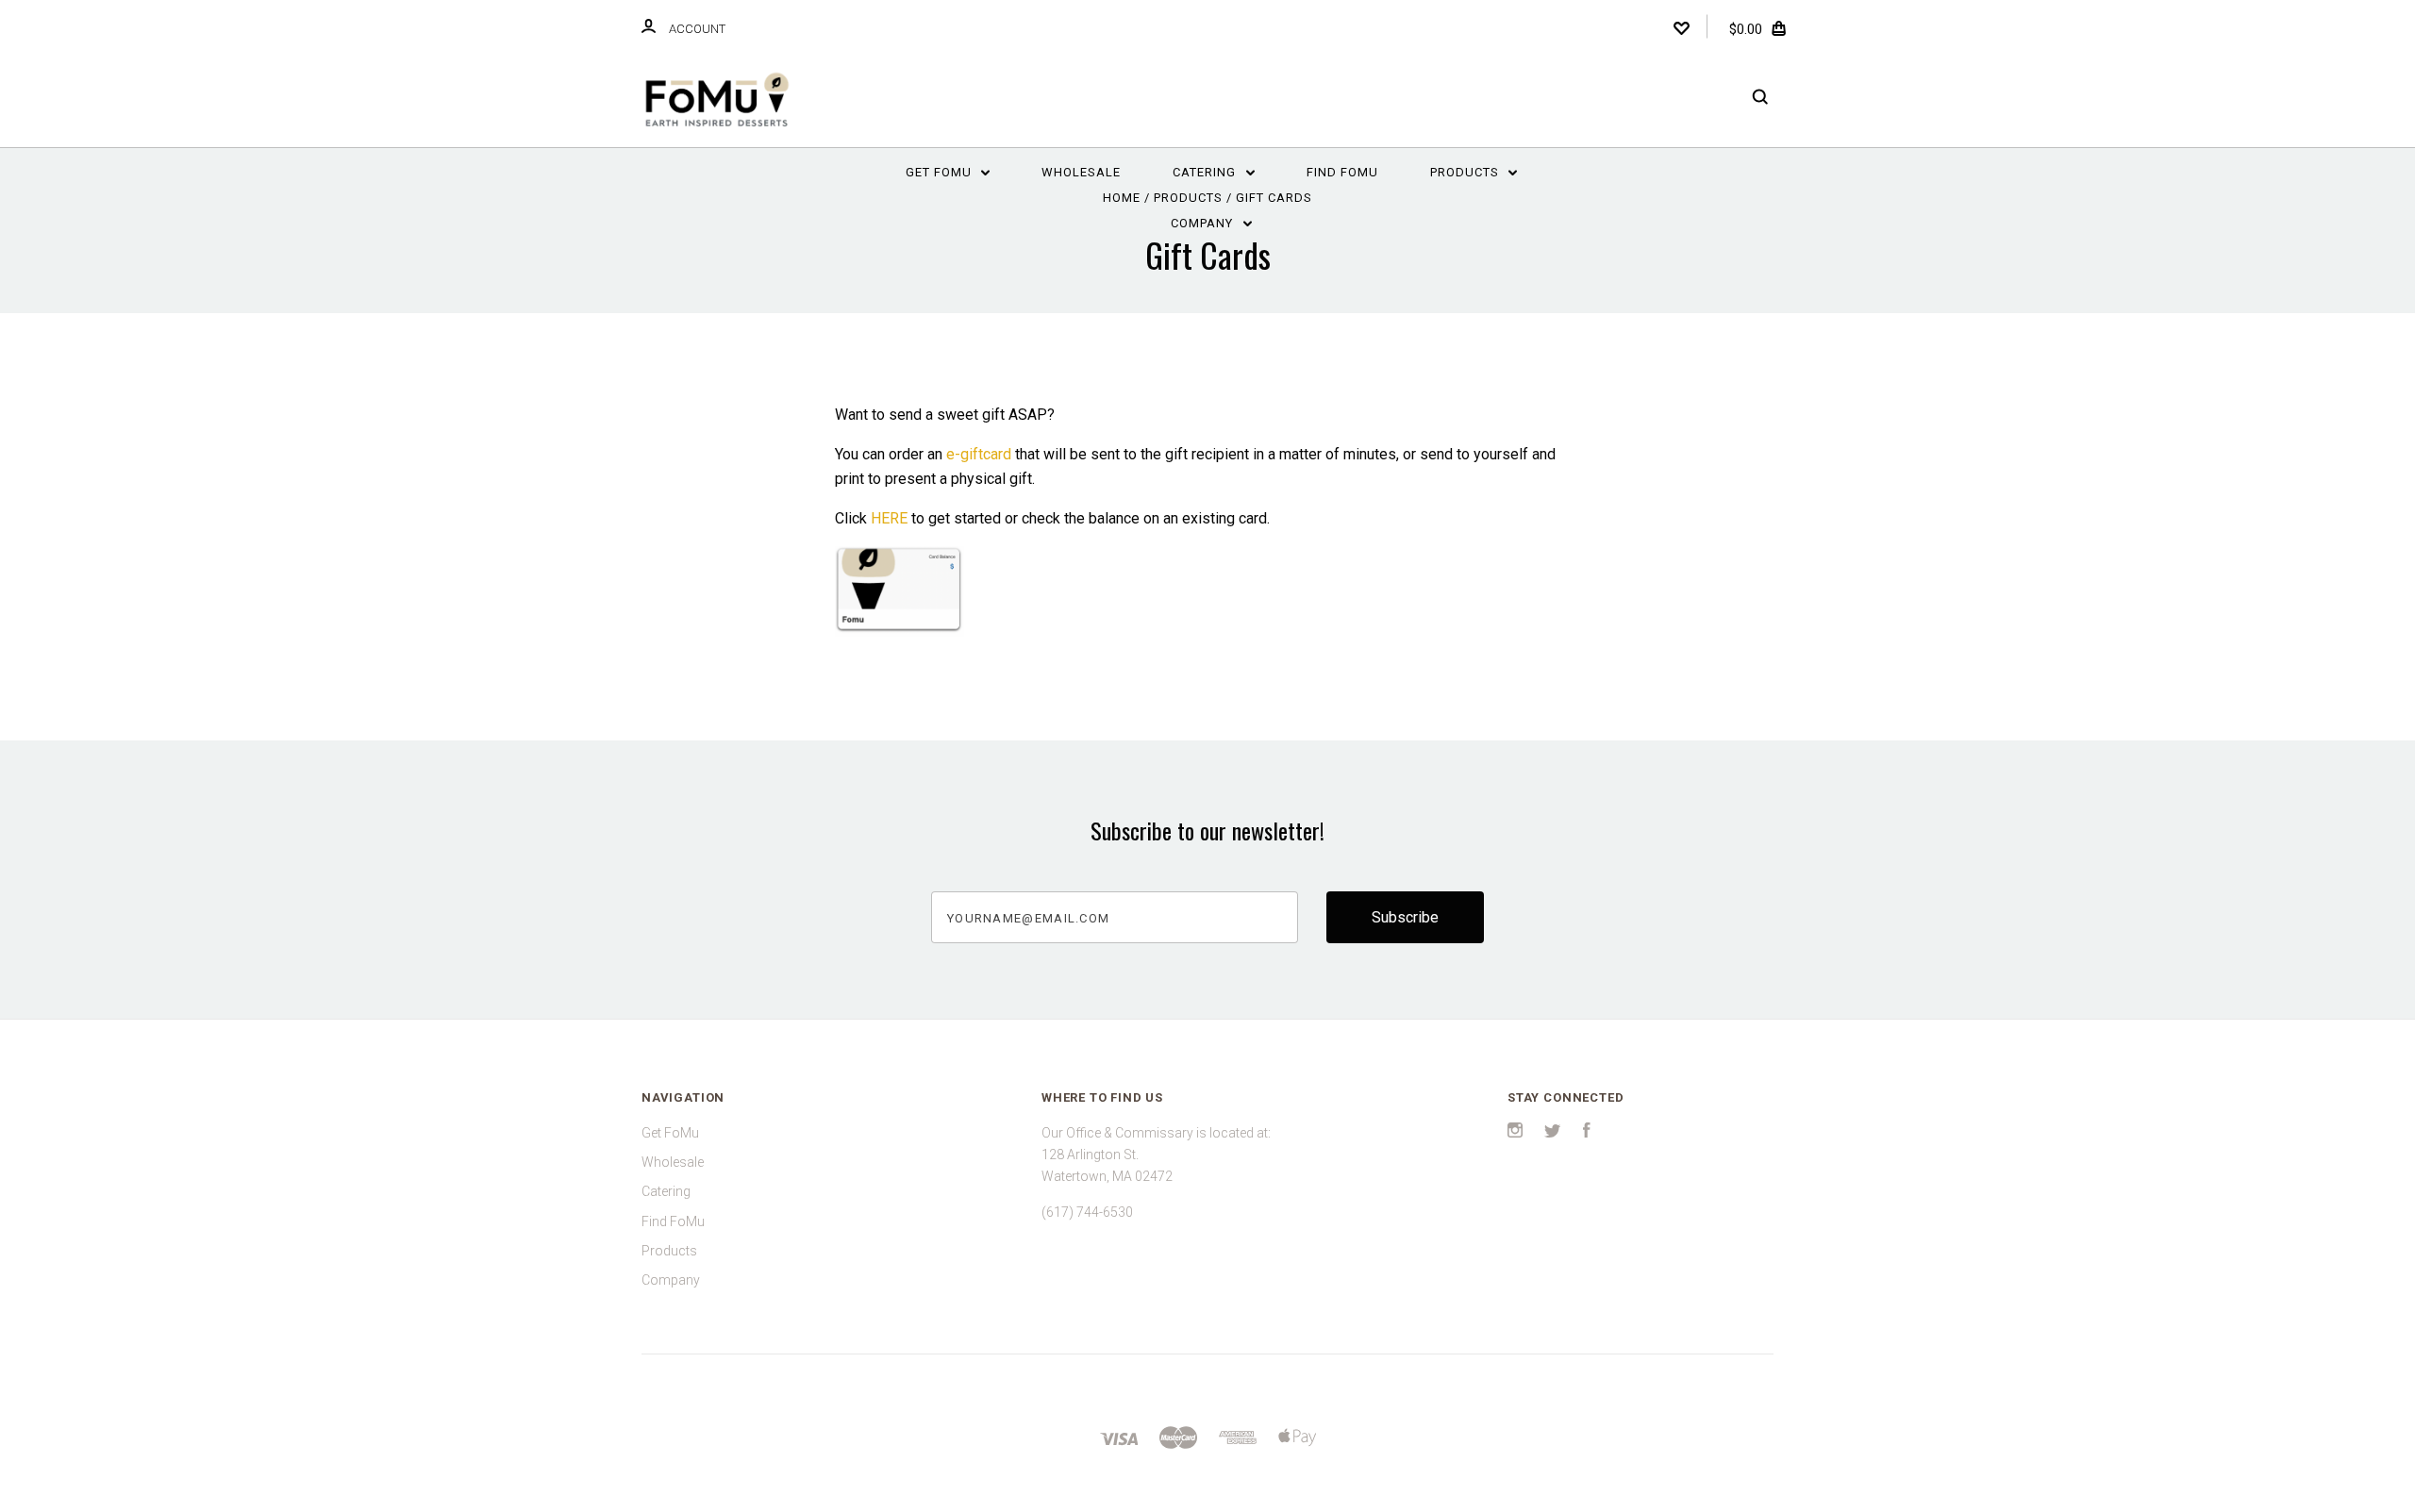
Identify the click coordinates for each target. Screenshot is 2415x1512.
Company (1204, 223)
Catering (1206, 172)
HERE (889, 518)
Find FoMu (1342, 172)
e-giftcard (979, 454)
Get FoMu (941, 172)
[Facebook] (1587, 1133)
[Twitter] (1553, 1133)
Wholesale (1081, 172)
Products (1466, 172)
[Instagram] (1515, 1133)
